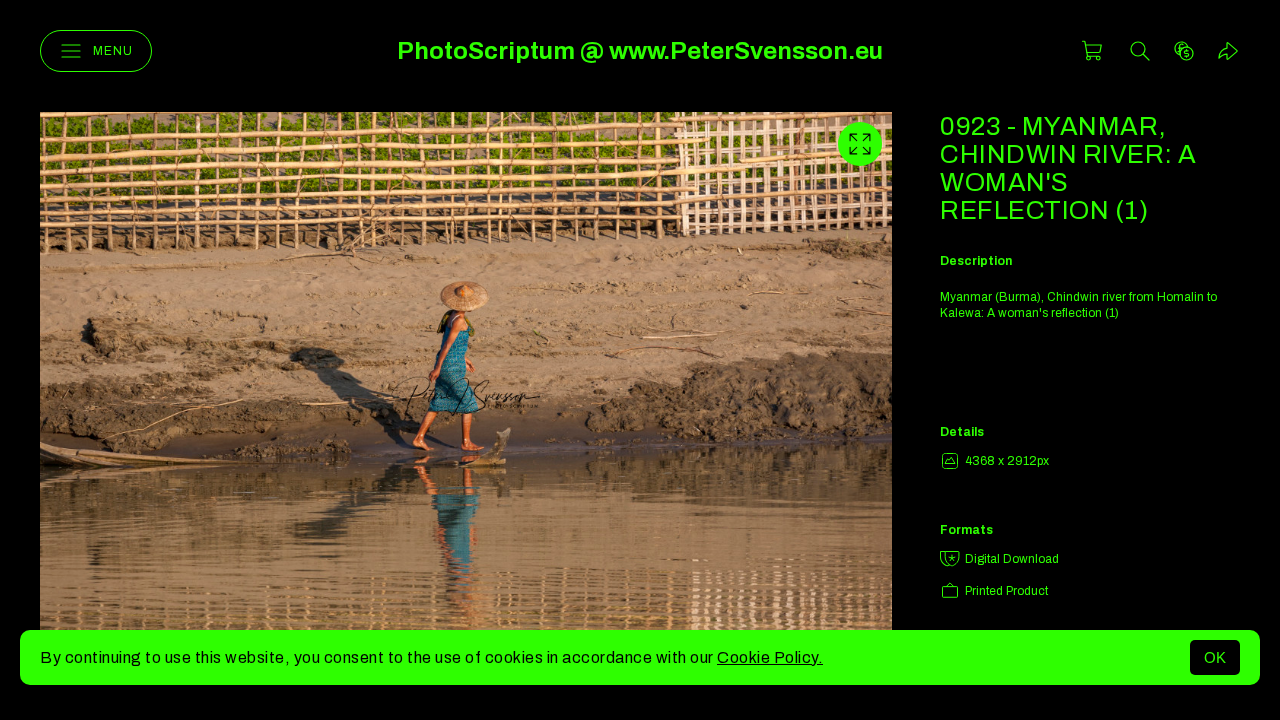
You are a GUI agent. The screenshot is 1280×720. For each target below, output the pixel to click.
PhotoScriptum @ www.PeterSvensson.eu (640, 51)
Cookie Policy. (770, 657)
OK (1215, 657)
